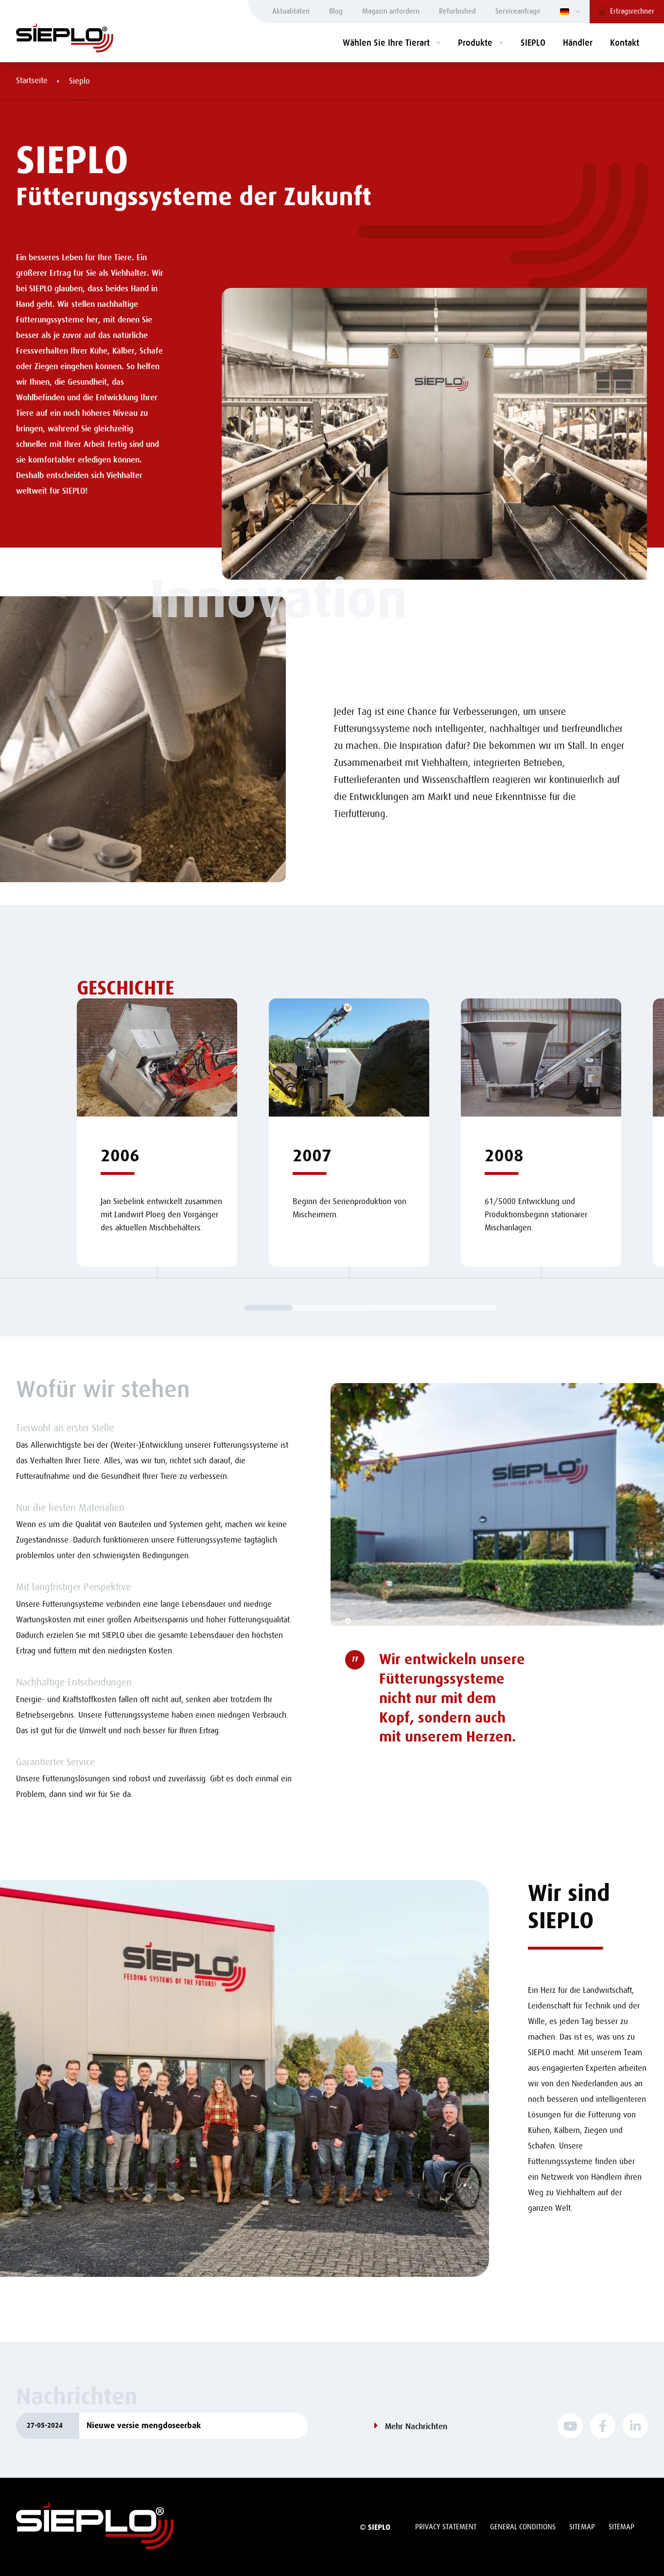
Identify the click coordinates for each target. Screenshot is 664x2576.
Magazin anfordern (391, 11)
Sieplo (79, 81)
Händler (578, 43)
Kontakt (625, 43)
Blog (336, 11)
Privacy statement (446, 2527)
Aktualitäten (291, 11)
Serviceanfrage (518, 11)
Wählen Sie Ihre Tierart (386, 43)
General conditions (523, 2527)
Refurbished (457, 11)
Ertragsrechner (632, 11)
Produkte (475, 43)
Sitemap (582, 2527)
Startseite (32, 80)
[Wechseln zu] (570, 12)
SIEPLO (533, 43)
